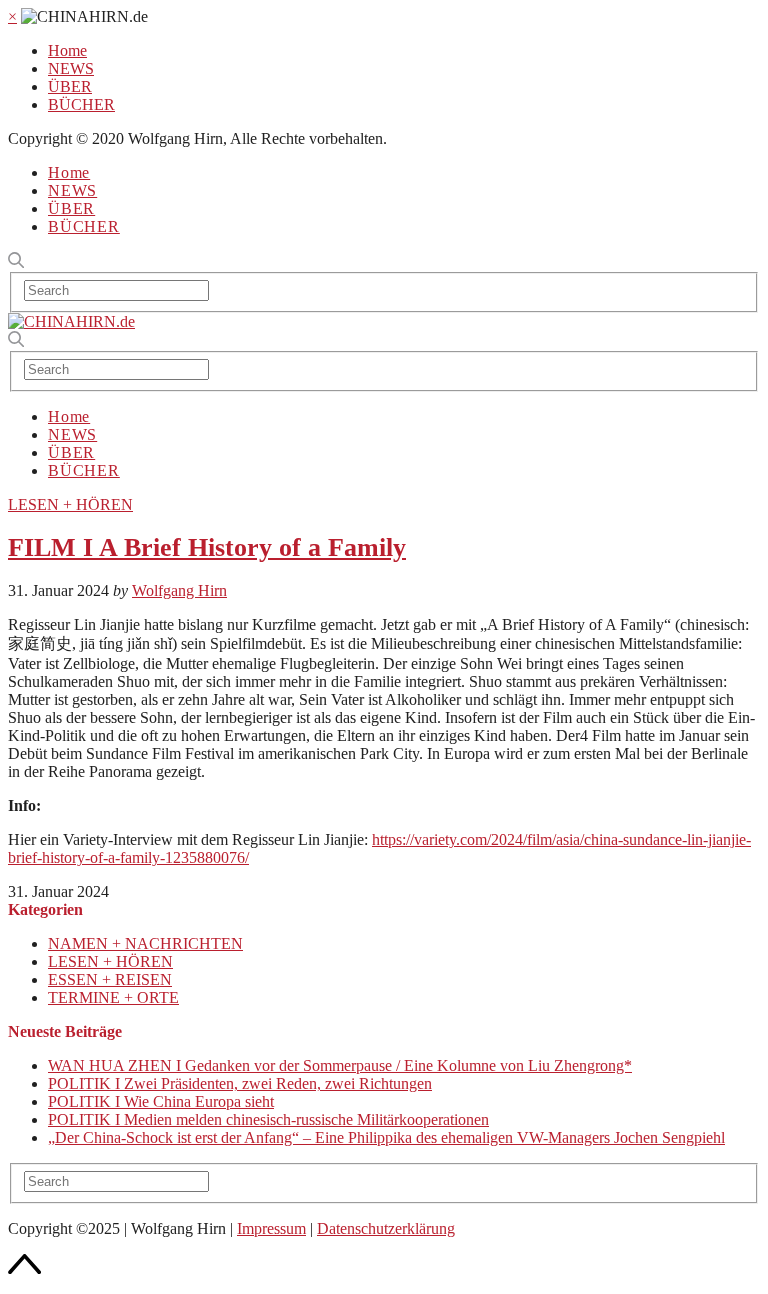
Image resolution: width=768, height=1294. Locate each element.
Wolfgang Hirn (179, 590)
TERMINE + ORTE (113, 997)
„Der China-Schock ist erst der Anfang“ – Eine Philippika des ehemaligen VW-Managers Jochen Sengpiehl (386, 1137)
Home (67, 50)
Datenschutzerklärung (386, 1228)
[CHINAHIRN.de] (71, 321)
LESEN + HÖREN (70, 504)
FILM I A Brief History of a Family (207, 547)
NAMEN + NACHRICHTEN (145, 943)
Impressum (271, 1228)
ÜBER (70, 86)
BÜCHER (81, 104)
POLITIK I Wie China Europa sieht (161, 1101)
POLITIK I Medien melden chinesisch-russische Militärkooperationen (268, 1119)
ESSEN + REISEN (110, 979)
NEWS (71, 68)
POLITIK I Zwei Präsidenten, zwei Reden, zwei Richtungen (240, 1083)
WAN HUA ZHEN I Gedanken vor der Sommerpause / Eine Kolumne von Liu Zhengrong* (340, 1065)
